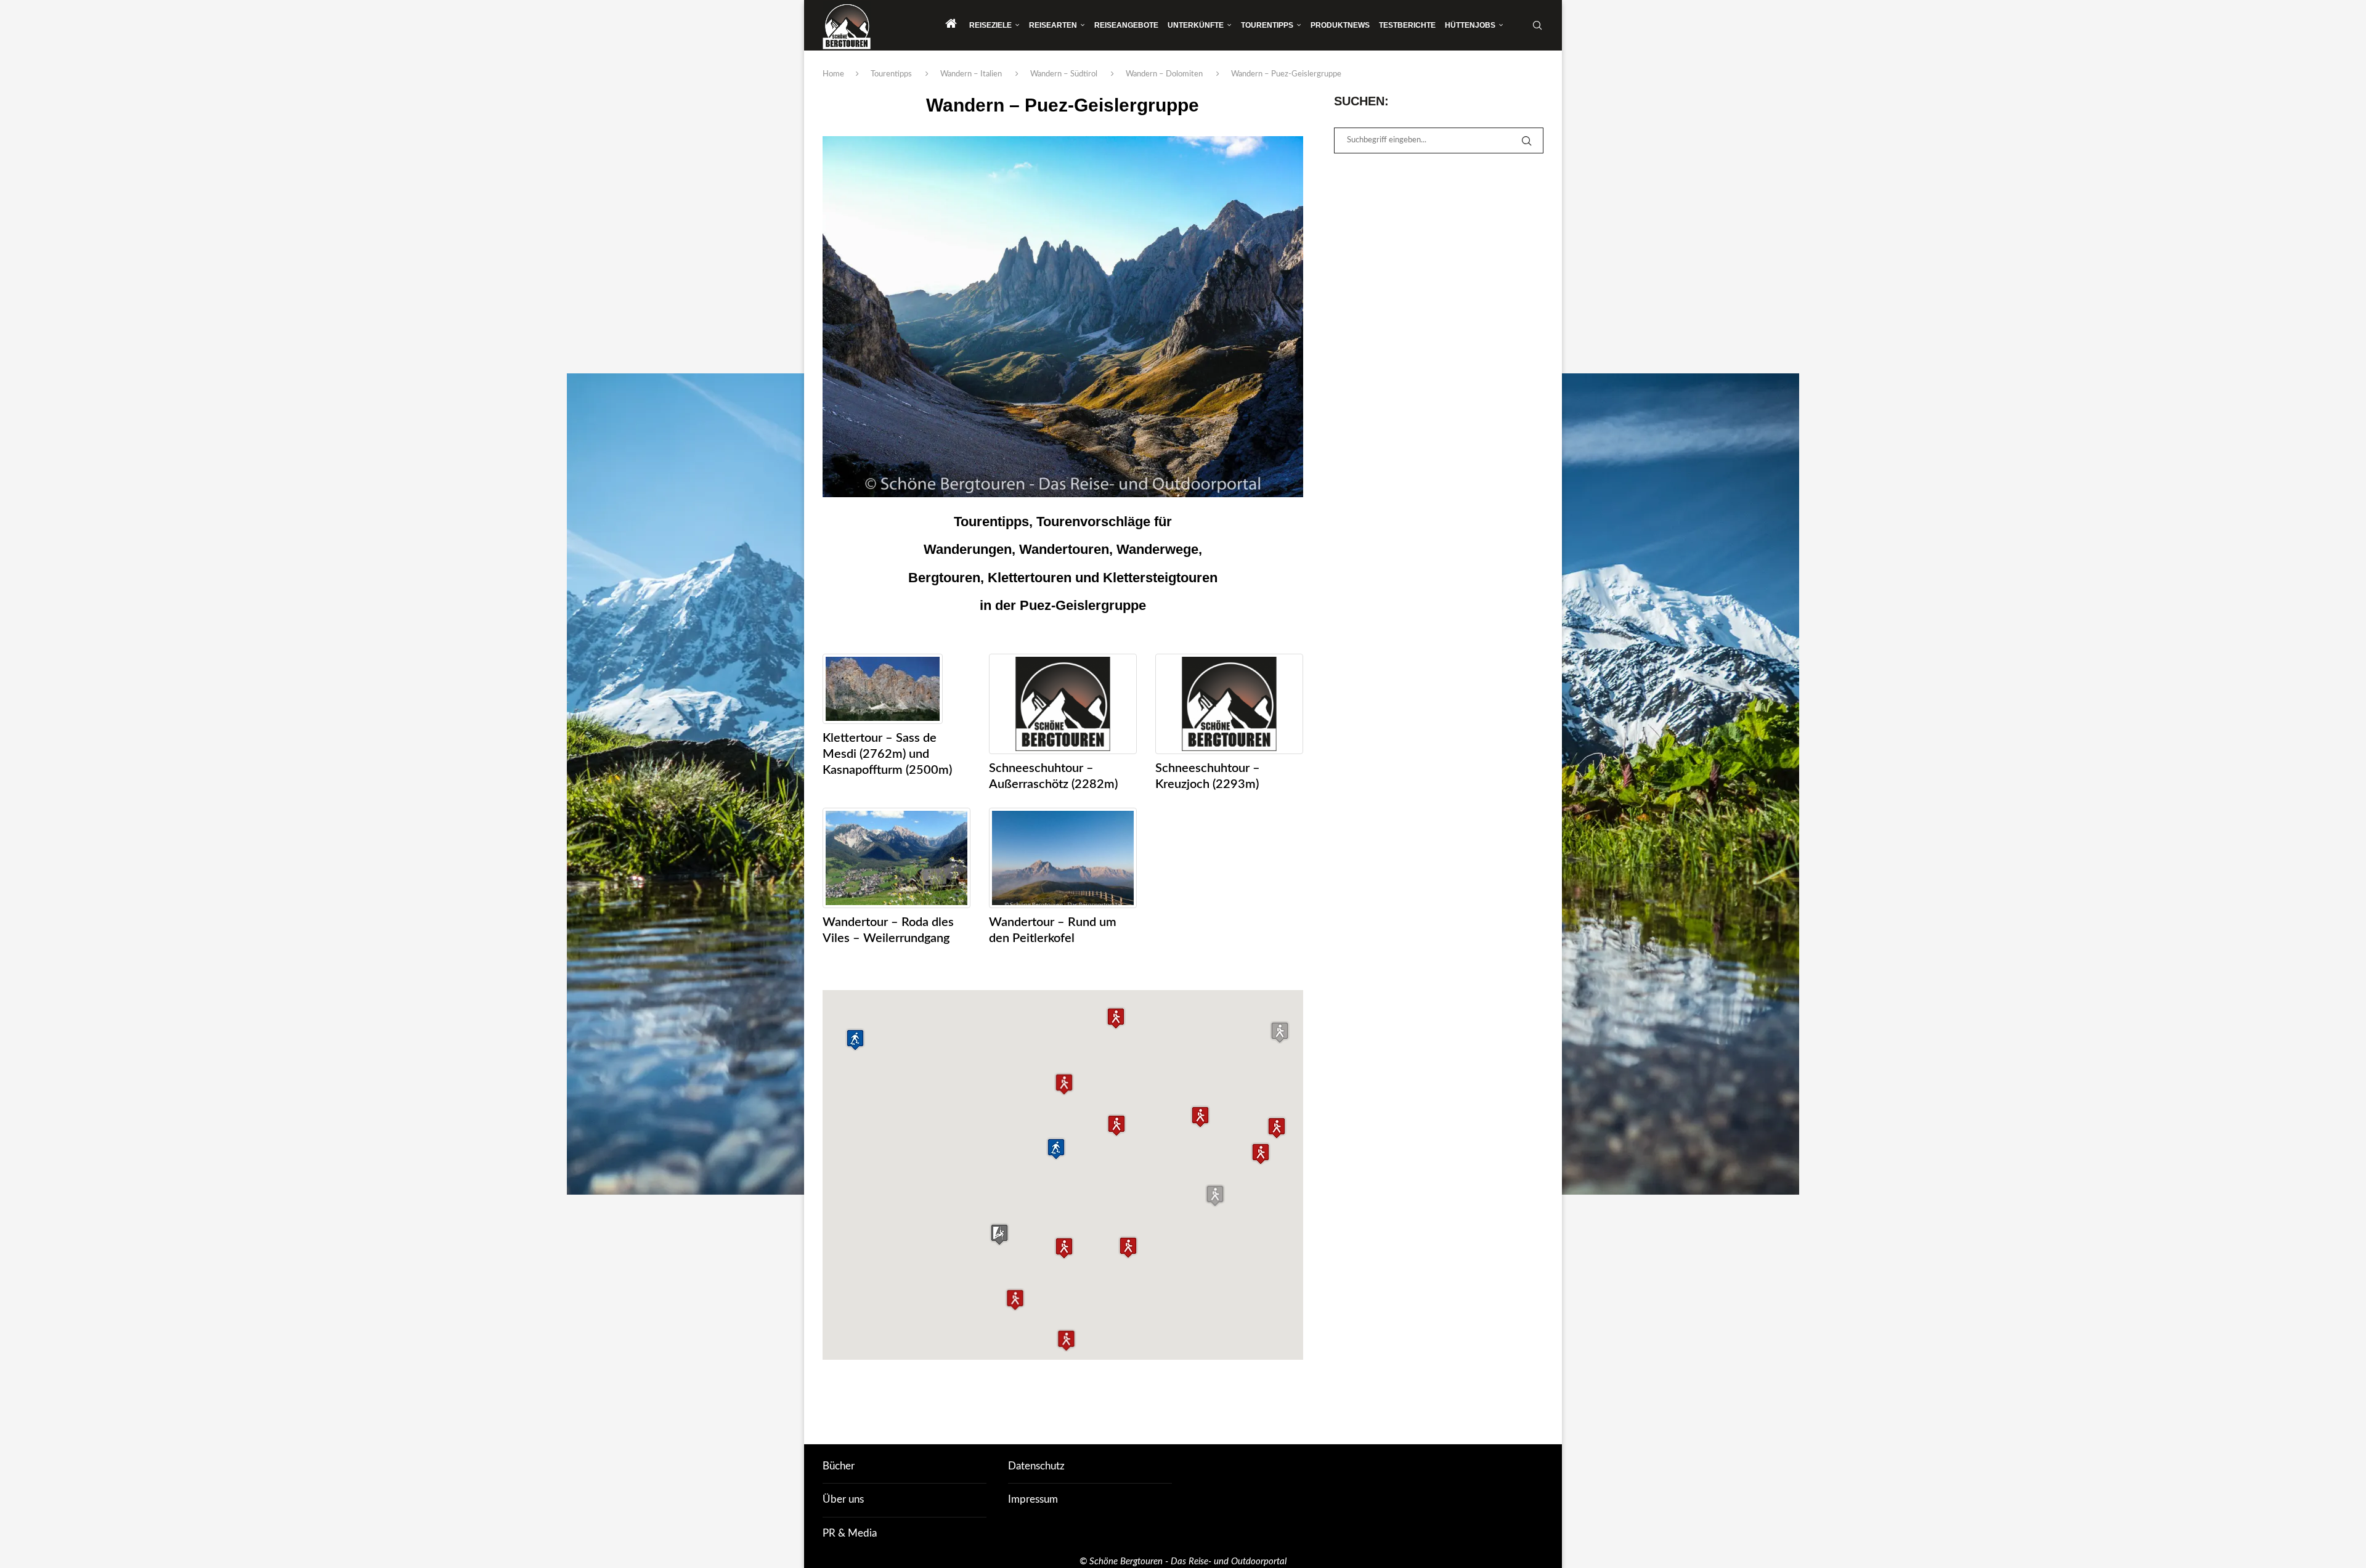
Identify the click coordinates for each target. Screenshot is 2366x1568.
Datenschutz (1036, 1466)
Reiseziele (990, 25)
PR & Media (850, 1533)
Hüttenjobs (1470, 25)
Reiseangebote (1126, 25)
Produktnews (1340, 25)
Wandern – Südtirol (1064, 74)
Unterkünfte (1196, 25)
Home (833, 74)
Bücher (839, 1466)
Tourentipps (1267, 25)
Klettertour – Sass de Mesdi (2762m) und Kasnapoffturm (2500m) (887, 754)
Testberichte (1407, 25)
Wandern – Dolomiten (1164, 74)
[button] (1116, 1018)
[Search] (1537, 25)
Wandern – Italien (971, 74)
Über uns (843, 1499)
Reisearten (1053, 25)
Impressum (1033, 1499)
